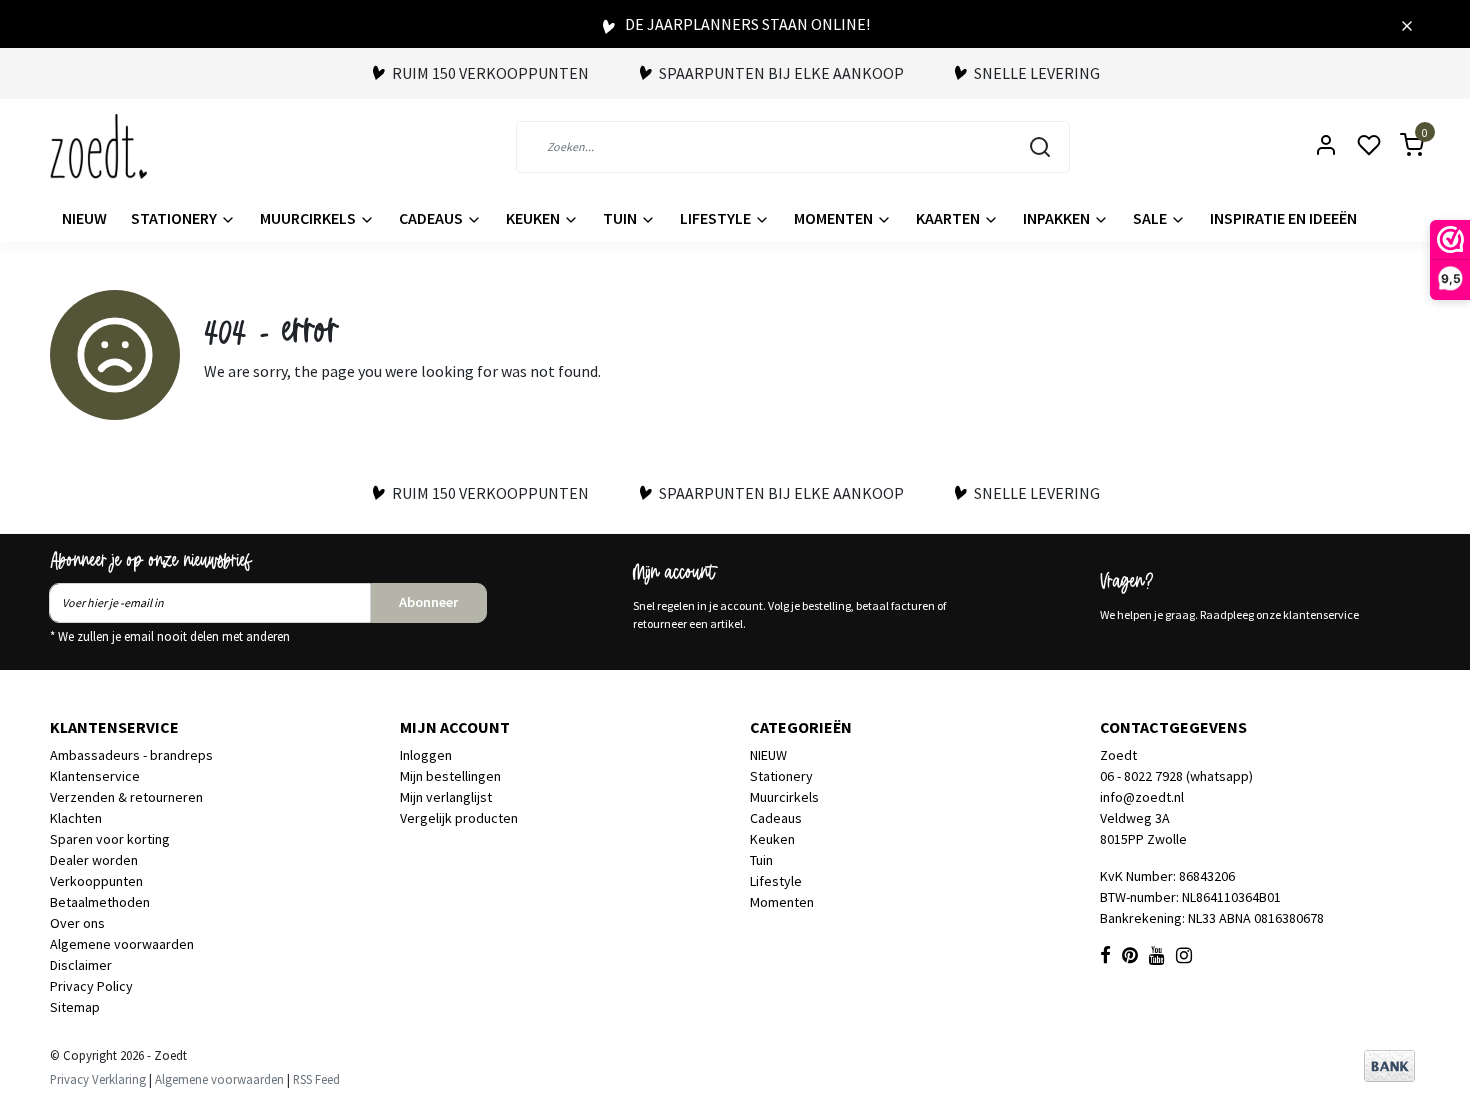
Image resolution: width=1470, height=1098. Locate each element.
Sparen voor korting (110, 839)
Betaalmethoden (100, 902)
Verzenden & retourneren (126, 797)
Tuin (621, 218)
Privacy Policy (91, 986)
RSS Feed (316, 1079)
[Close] (1407, 24)
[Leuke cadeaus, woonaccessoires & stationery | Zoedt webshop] (98, 146)
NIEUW (84, 218)
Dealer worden (94, 860)
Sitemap (75, 1007)
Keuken (534, 218)
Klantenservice (95, 776)
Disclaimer (81, 965)
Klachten (76, 818)
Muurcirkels (309, 218)
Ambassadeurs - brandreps (131, 755)
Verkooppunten (96, 881)
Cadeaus (432, 218)
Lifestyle (717, 218)
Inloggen (426, 755)
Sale (1151, 218)
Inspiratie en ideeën (1283, 218)
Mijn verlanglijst (446, 797)
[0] (1400, 146)
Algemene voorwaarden (122, 944)
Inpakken (1058, 218)
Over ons (77, 923)
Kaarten (949, 218)
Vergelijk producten (459, 818)
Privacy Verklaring (98, 1079)
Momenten (835, 218)
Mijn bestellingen (450, 776)
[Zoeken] (1040, 147)
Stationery (175, 218)
